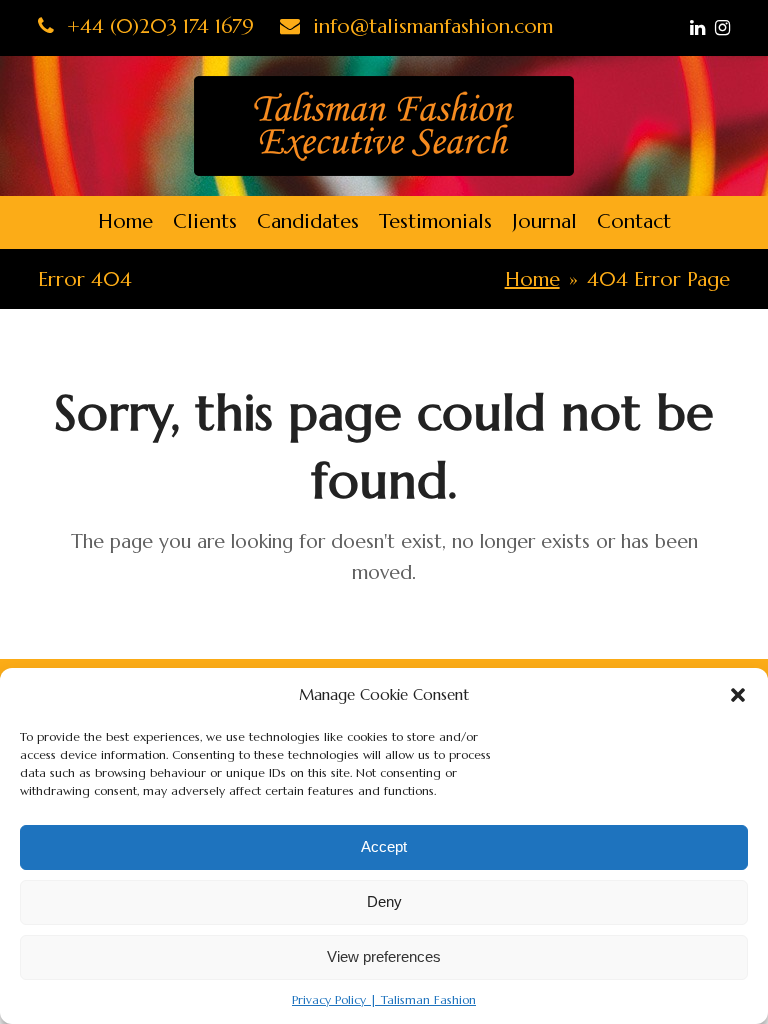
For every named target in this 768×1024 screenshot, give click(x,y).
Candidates (308, 221)
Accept (384, 846)
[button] (738, 695)
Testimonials (435, 221)
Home (125, 221)
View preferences (384, 956)
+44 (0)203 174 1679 (157, 26)
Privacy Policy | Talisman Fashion (384, 999)
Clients (205, 221)
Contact (634, 221)
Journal (544, 221)
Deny (384, 901)
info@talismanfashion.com (430, 26)
